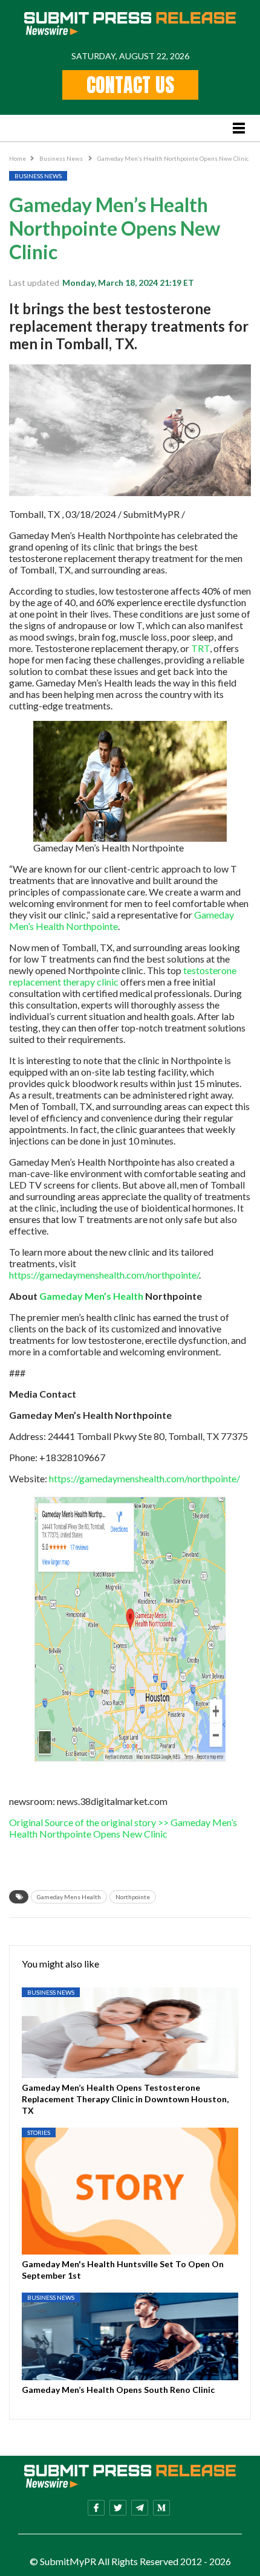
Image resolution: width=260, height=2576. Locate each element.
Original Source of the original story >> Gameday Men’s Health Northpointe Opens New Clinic (123, 1828)
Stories (39, 2132)
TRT (200, 648)
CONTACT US (130, 85)
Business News (62, 158)
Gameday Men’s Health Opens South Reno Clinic (118, 2390)
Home (18, 158)
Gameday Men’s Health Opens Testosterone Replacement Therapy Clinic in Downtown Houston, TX (125, 2099)
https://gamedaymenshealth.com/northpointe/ (104, 1275)
